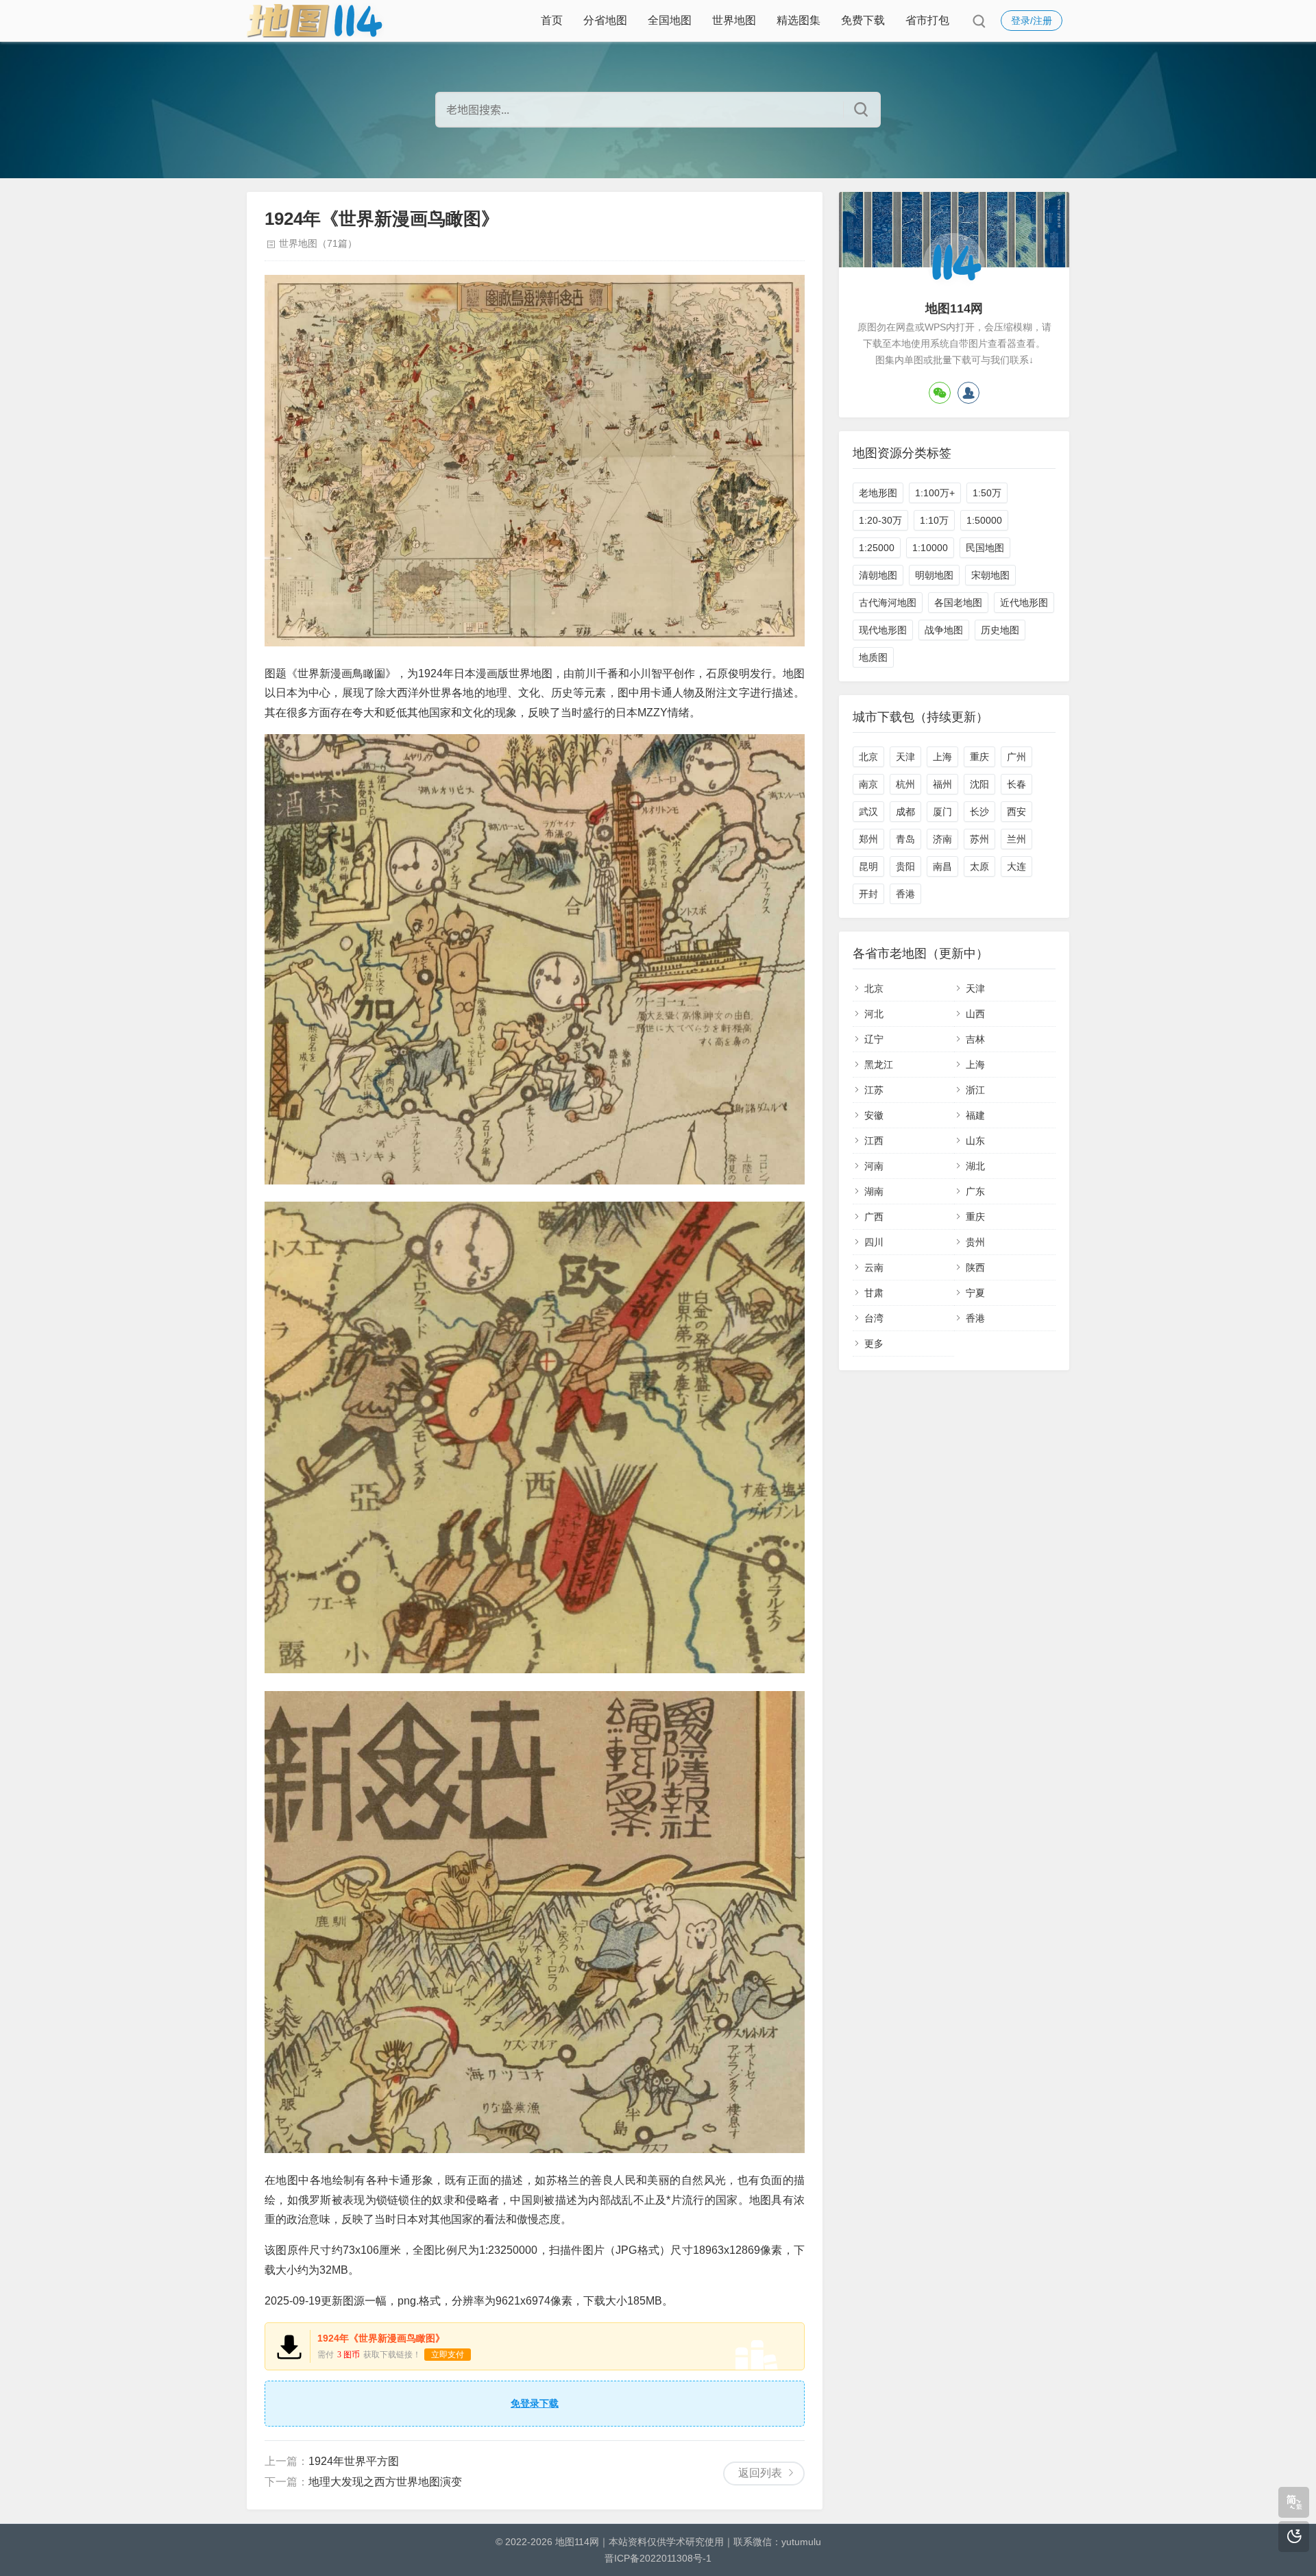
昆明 (868, 866)
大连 (1016, 866)
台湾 (874, 1318)
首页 (552, 20)
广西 (874, 1217)
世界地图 (734, 20)
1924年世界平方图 (354, 2461)
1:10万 (934, 520)
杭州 (905, 784)
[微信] (940, 393)
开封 (868, 894)
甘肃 (874, 1293)
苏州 (979, 839)
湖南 (874, 1191)
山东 (975, 1141)
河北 (874, 1014)
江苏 (874, 1090)
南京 (868, 784)
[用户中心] (968, 393)
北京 (868, 757)
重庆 (979, 757)
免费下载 (863, 20)
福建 (975, 1115)
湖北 (975, 1166)
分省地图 (605, 20)
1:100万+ (935, 493)
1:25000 (877, 548)
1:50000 (984, 520)
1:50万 (987, 493)
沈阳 (979, 784)
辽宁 (874, 1039)
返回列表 (760, 2473)
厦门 (942, 812)
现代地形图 (883, 630)
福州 (942, 784)
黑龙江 (879, 1065)
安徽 (874, 1115)
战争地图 (944, 630)
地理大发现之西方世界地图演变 (385, 2482)
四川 (874, 1242)
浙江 (975, 1090)
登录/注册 (1032, 21)
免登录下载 (535, 2403)
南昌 (942, 866)
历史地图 (1000, 630)
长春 (1016, 784)
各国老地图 (958, 603)
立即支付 (448, 2355)
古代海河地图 (888, 603)
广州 (1016, 757)
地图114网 (577, 2542)
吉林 (975, 1039)
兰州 (1016, 839)
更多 (874, 1344)
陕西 (975, 1267)
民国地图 (985, 548)
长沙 (979, 812)
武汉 (868, 812)
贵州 (975, 1242)
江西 (874, 1141)
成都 (905, 812)
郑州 (868, 839)
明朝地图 (934, 575)
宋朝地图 (990, 575)
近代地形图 (1024, 603)
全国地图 (670, 20)
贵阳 (905, 866)
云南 (874, 1267)
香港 (905, 894)
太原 (979, 866)
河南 (874, 1166)
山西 (975, 1014)
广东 (975, 1191)
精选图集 (799, 20)
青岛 (905, 839)
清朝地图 (878, 575)
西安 (1016, 812)
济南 (942, 839)
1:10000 (930, 548)
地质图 (873, 657)
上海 (942, 757)
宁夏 (975, 1293)
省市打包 (927, 20)
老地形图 (878, 493)
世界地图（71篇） (318, 243)
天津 (905, 757)
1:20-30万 (880, 520)
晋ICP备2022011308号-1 (658, 2558)
